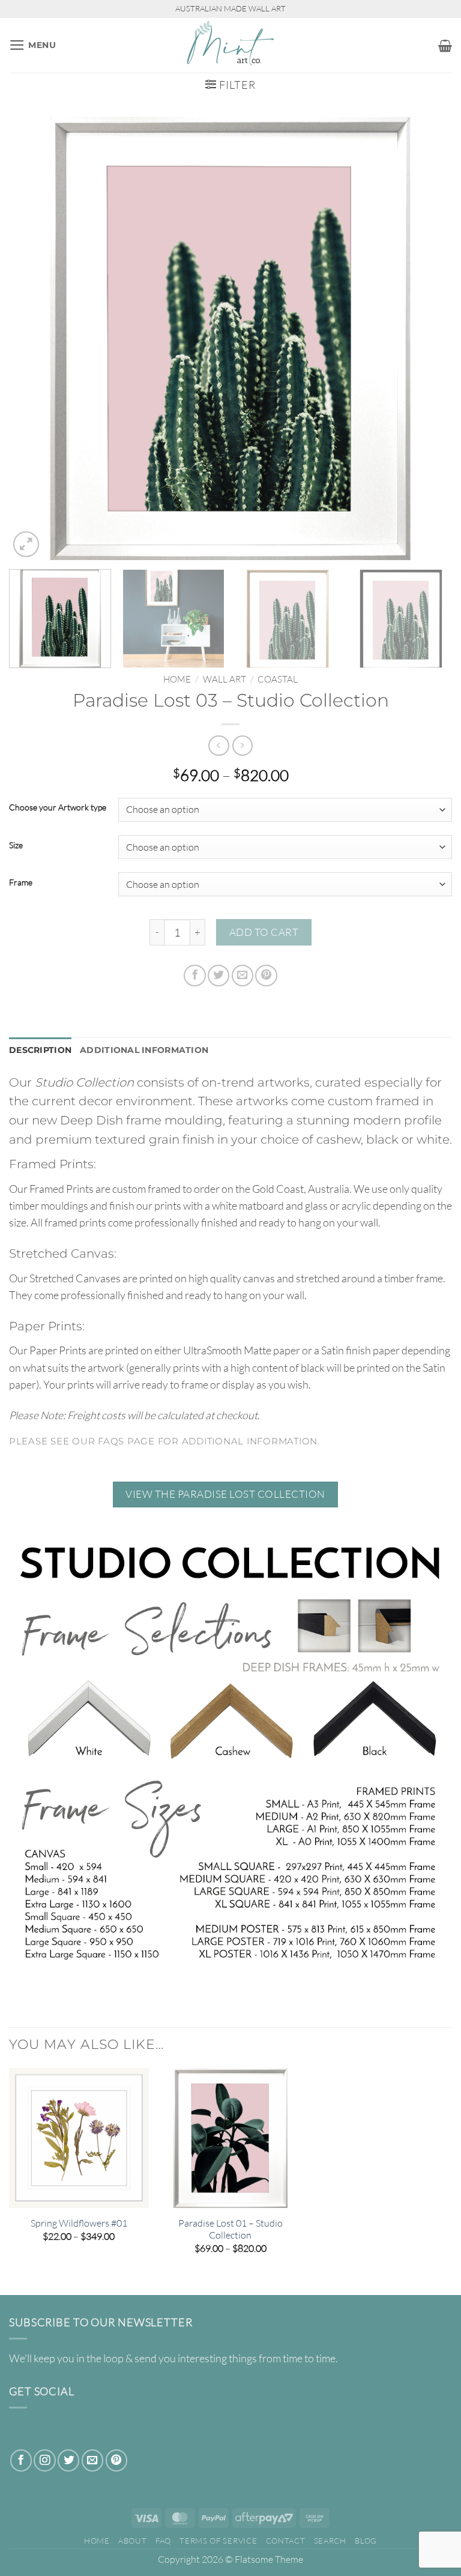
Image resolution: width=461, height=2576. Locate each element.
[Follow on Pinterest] (116, 2460)
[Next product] (218, 746)
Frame (21, 883)
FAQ (163, 2541)
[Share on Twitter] (218, 976)
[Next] (428, 339)
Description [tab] (40, 1050)
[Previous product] (243, 746)
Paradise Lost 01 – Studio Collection (230, 2229)
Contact (286, 2541)
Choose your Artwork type (58, 808)
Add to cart (264, 932)
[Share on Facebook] (194, 976)
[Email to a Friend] (243, 976)
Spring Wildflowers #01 (79, 2223)
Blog (366, 2541)
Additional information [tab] (144, 1050)
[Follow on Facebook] (21, 2460)
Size (16, 846)
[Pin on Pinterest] (266, 976)
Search (330, 2541)
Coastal (278, 679)
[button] (33, 45)
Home (177, 679)
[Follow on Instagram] (44, 2460)
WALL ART (224, 679)
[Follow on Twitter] (68, 2460)
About (132, 2541)
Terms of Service (218, 2541)
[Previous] (33, 339)
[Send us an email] (92, 2460)
